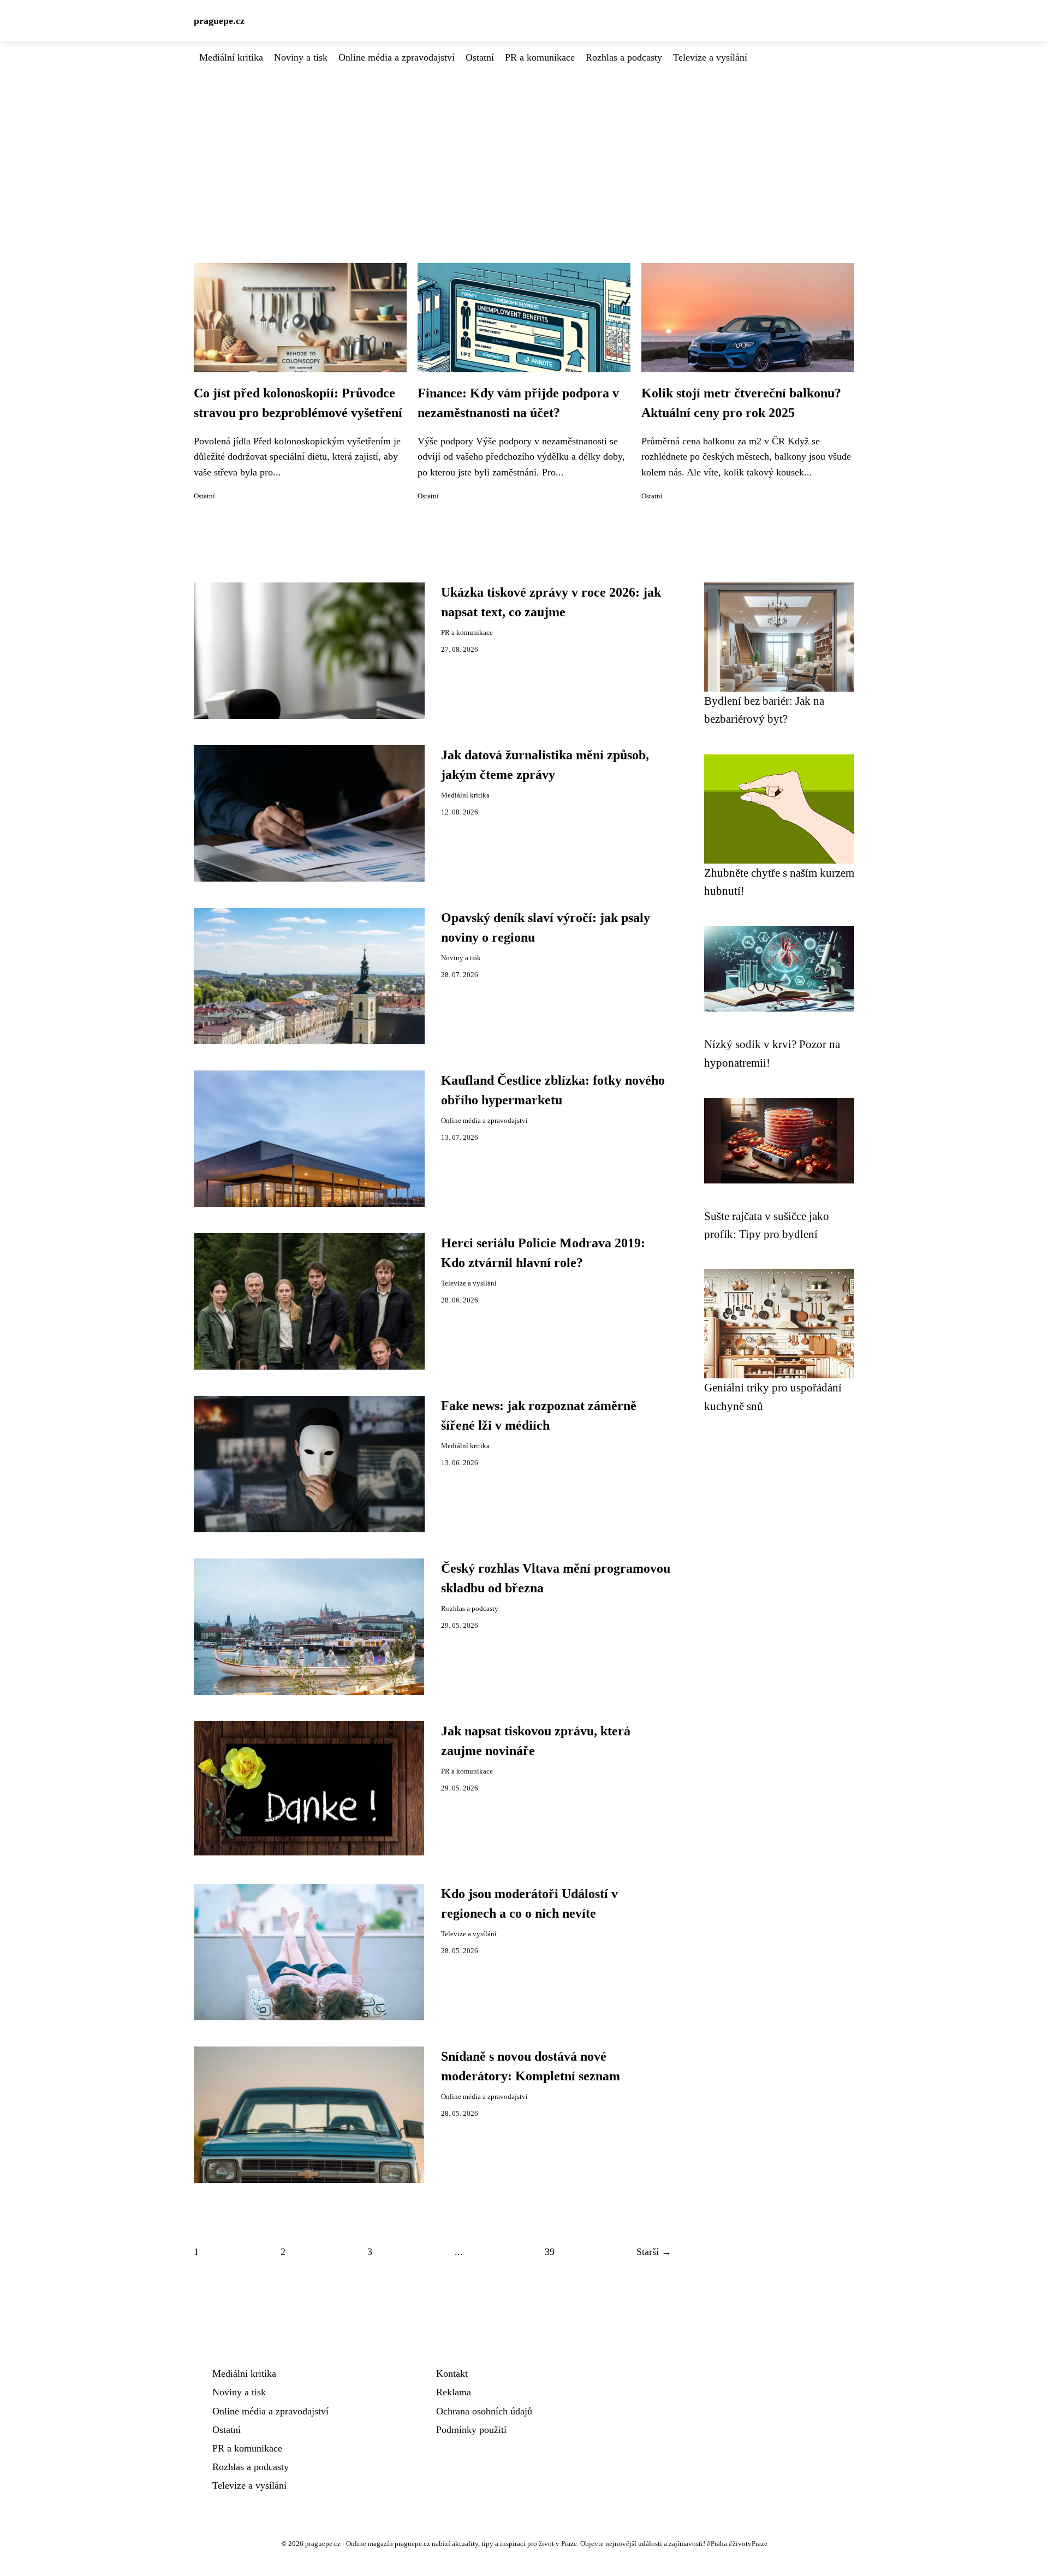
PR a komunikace (540, 57)
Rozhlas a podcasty (624, 57)
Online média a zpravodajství (397, 57)
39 (550, 2252)
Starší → (654, 2252)
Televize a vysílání (710, 57)
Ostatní (480, 57)
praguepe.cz (219, 21)
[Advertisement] (524, 147)
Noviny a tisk (301, 57)
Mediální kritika (231, 57)
